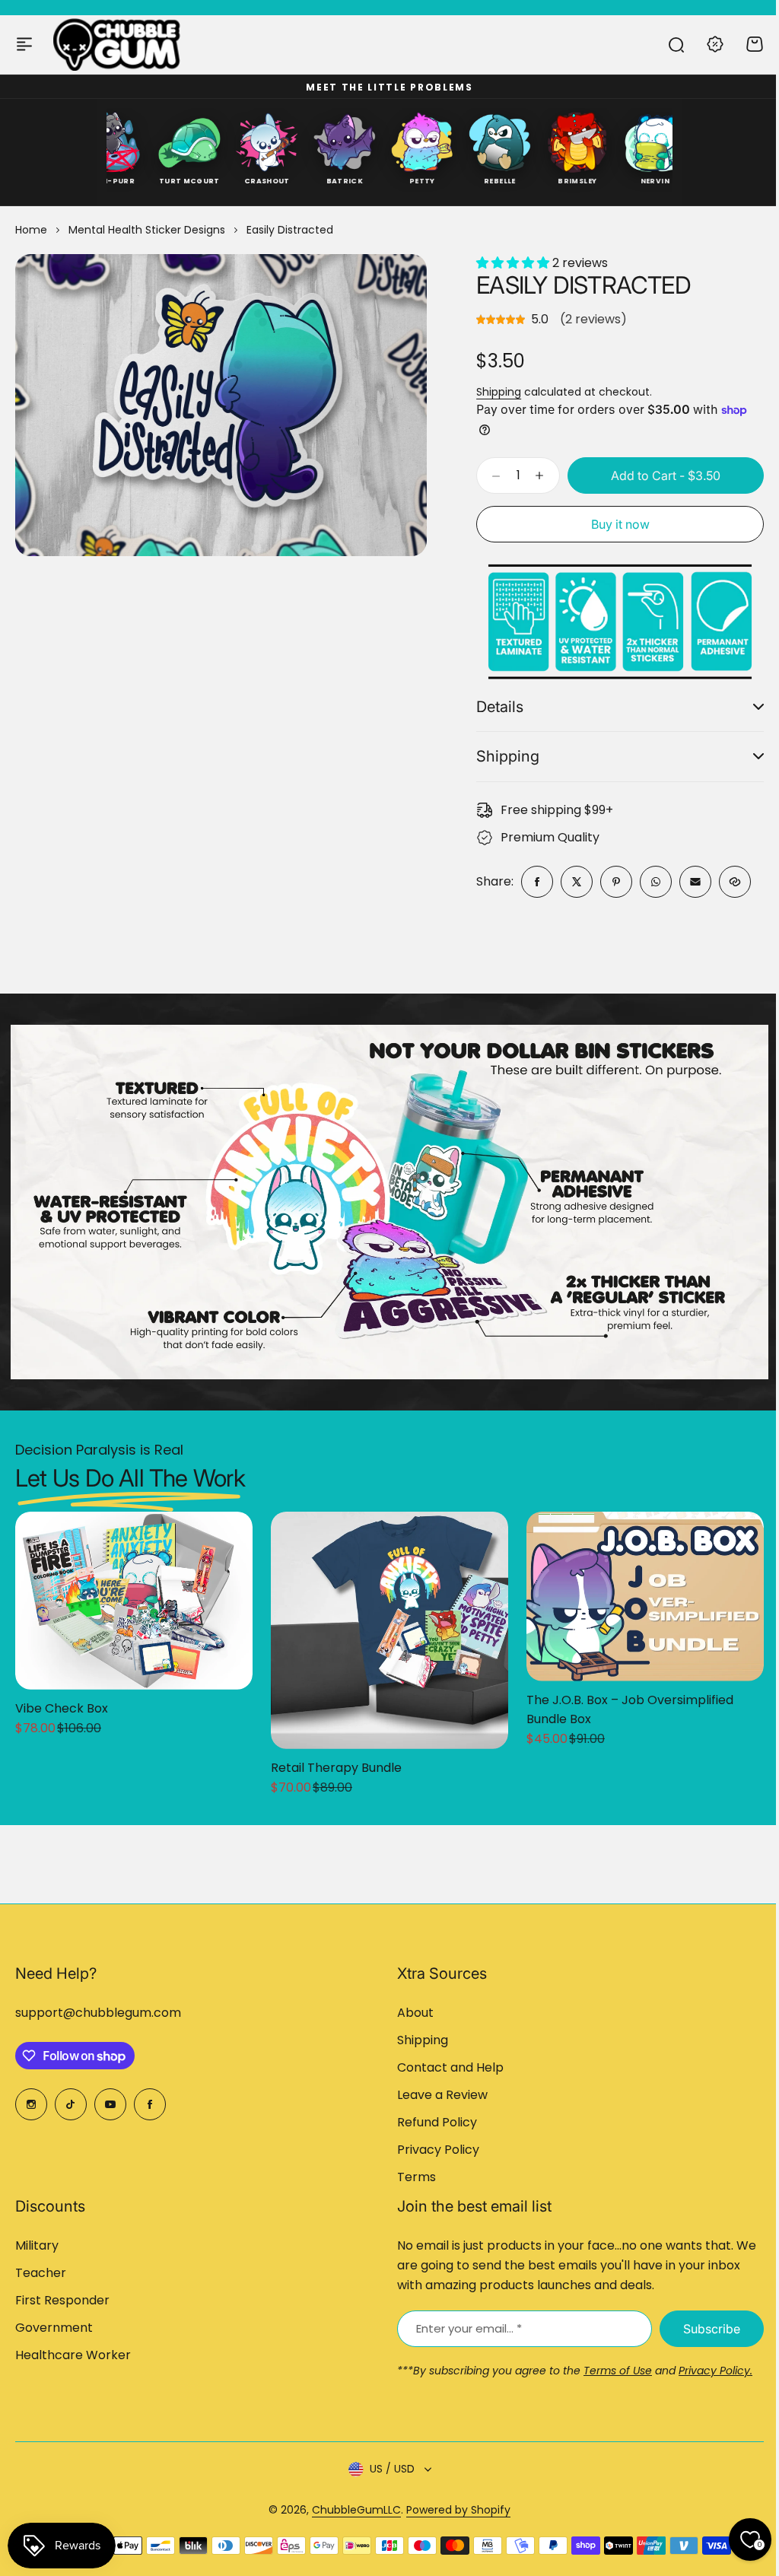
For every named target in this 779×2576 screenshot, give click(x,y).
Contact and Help (445, 2067)
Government (54, 2328)
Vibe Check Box (62, 1701)
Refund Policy (432, 2122)
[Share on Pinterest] (610, 879)
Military (37, 2245)
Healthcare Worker (73, 2355)
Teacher (41, 2273)
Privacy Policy (433, 2150)
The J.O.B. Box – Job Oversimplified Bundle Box (630, 1702)
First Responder (62, 2300)
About (410, 2013)
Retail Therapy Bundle (336, 1760)
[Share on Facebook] (531, 879)
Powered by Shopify (453, 2509)
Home (31, 230)
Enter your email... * (464, 2328)
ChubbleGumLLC (351, 2509)
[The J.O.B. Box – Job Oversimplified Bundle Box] (645, 1589)
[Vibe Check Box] (134, 1593)
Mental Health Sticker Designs (147, 230)
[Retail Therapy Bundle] (389, 1623)
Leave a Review (437, 2095)
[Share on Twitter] (571, 879)
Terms (411, 2177)
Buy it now (620, 524)
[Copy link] (729, 879)
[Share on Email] (689, 879)
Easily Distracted (583, 285)
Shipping (499, 392)
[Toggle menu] (24, 44)
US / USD (386, 2469)
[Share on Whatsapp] (650, 879)
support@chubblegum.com (98, 2013)
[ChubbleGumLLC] (117, 44)
